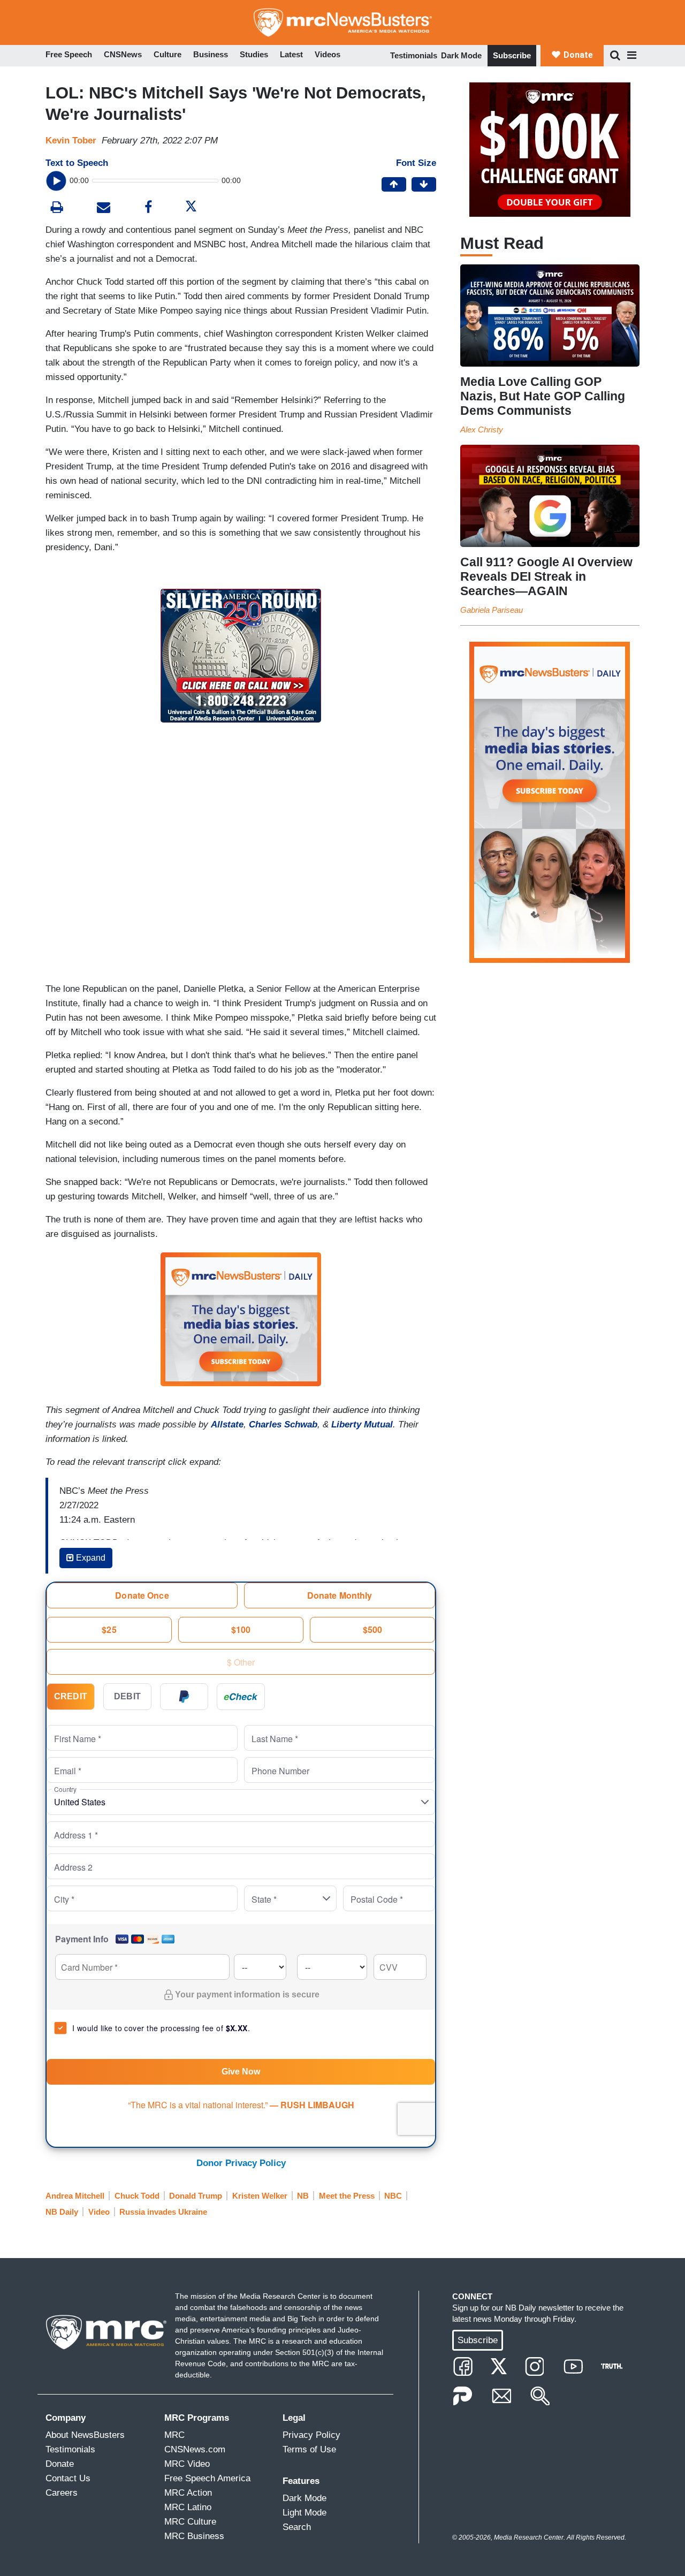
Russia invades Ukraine (163, 2212)
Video (99, 2212)
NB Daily (62, 2212)
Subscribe (512, 55)
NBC (393, 2196)
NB (303, 2196)
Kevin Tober (71, 140)
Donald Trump (196, 2196)
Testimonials (414, 55)
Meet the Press (347, 2196)
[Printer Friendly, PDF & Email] (104, 208)
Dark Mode (461, 55)
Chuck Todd (137, 2196)
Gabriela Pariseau (492, 610)
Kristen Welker (260, 2196)
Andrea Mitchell (75, 2196)
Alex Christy (482, 430)
